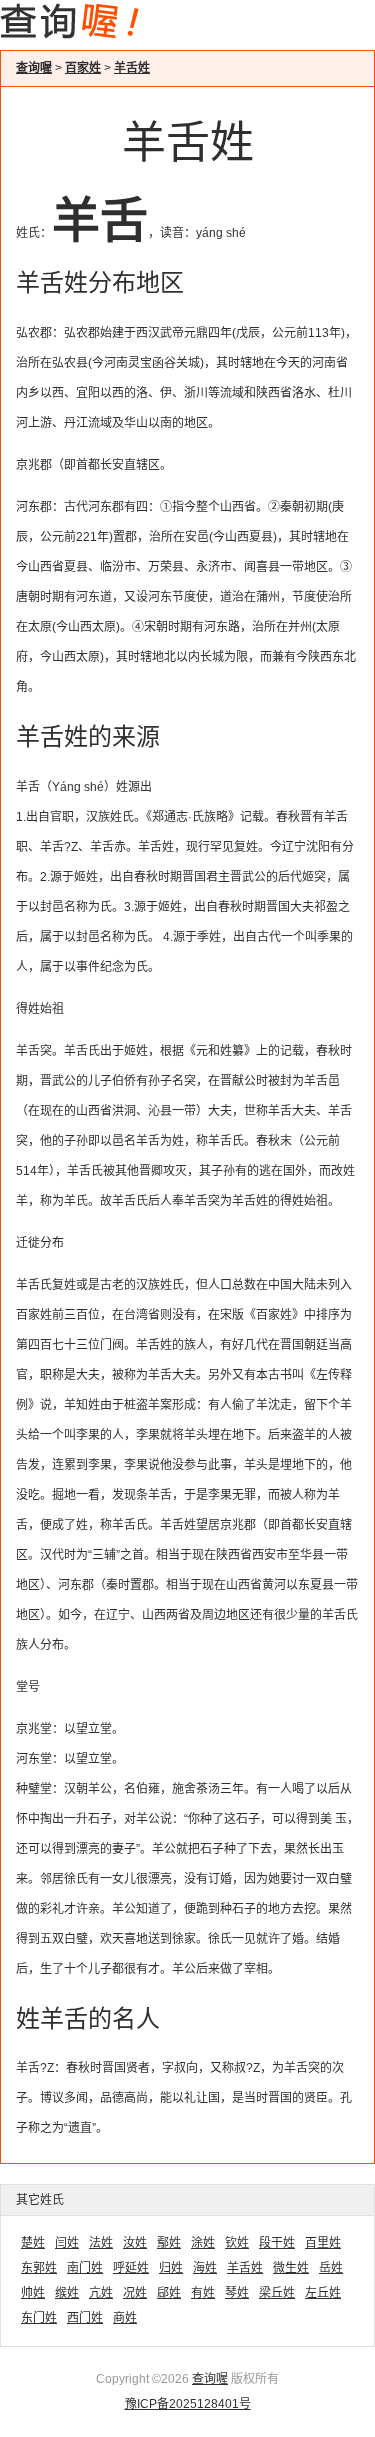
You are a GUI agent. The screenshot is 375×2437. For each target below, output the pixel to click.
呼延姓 (131, 2268)
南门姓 (85, 2268)
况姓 (135, 2293)
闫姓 (67, 2243)
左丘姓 (323, 2293)
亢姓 (101, 2293)
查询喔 (34, 68)
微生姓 (291, 2268)
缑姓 (67, 2293)
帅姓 (33, 2293)
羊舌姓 (132, 68)
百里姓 (323, 2243)
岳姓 (331, 2268)
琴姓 (237, 2293)
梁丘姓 (277, 2293)
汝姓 (135, 2243)
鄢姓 (169, 2243)
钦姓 (237, 2243)
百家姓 (83, 68)
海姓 (205, 2268)
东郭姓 (39, 2268)
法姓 (101, 2243)
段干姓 (277, 2243)
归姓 (171, 2268)
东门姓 (39, 2318)
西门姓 (85, 2318)
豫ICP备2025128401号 (188, 2404)
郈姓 (169, 2293)
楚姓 (33, 2243)
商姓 (125, 2318)
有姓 (203, 2293)
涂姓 (203, 2243)
